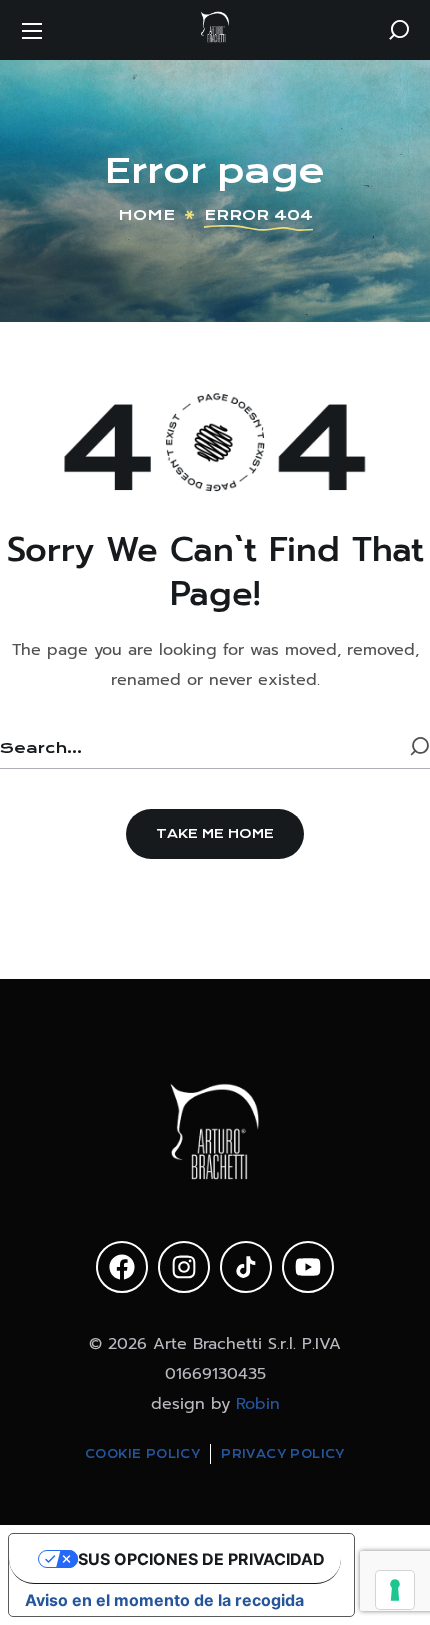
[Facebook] (122, 1267)
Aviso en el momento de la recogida (164, 1600)
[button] (399, 30)
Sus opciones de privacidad (201, 1559)
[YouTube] (308, 1267)
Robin (258, 1404)
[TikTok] (246, 1267)
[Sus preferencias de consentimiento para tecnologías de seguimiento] (395, 1590)
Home (146, 215)
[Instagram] (184, 1267)
